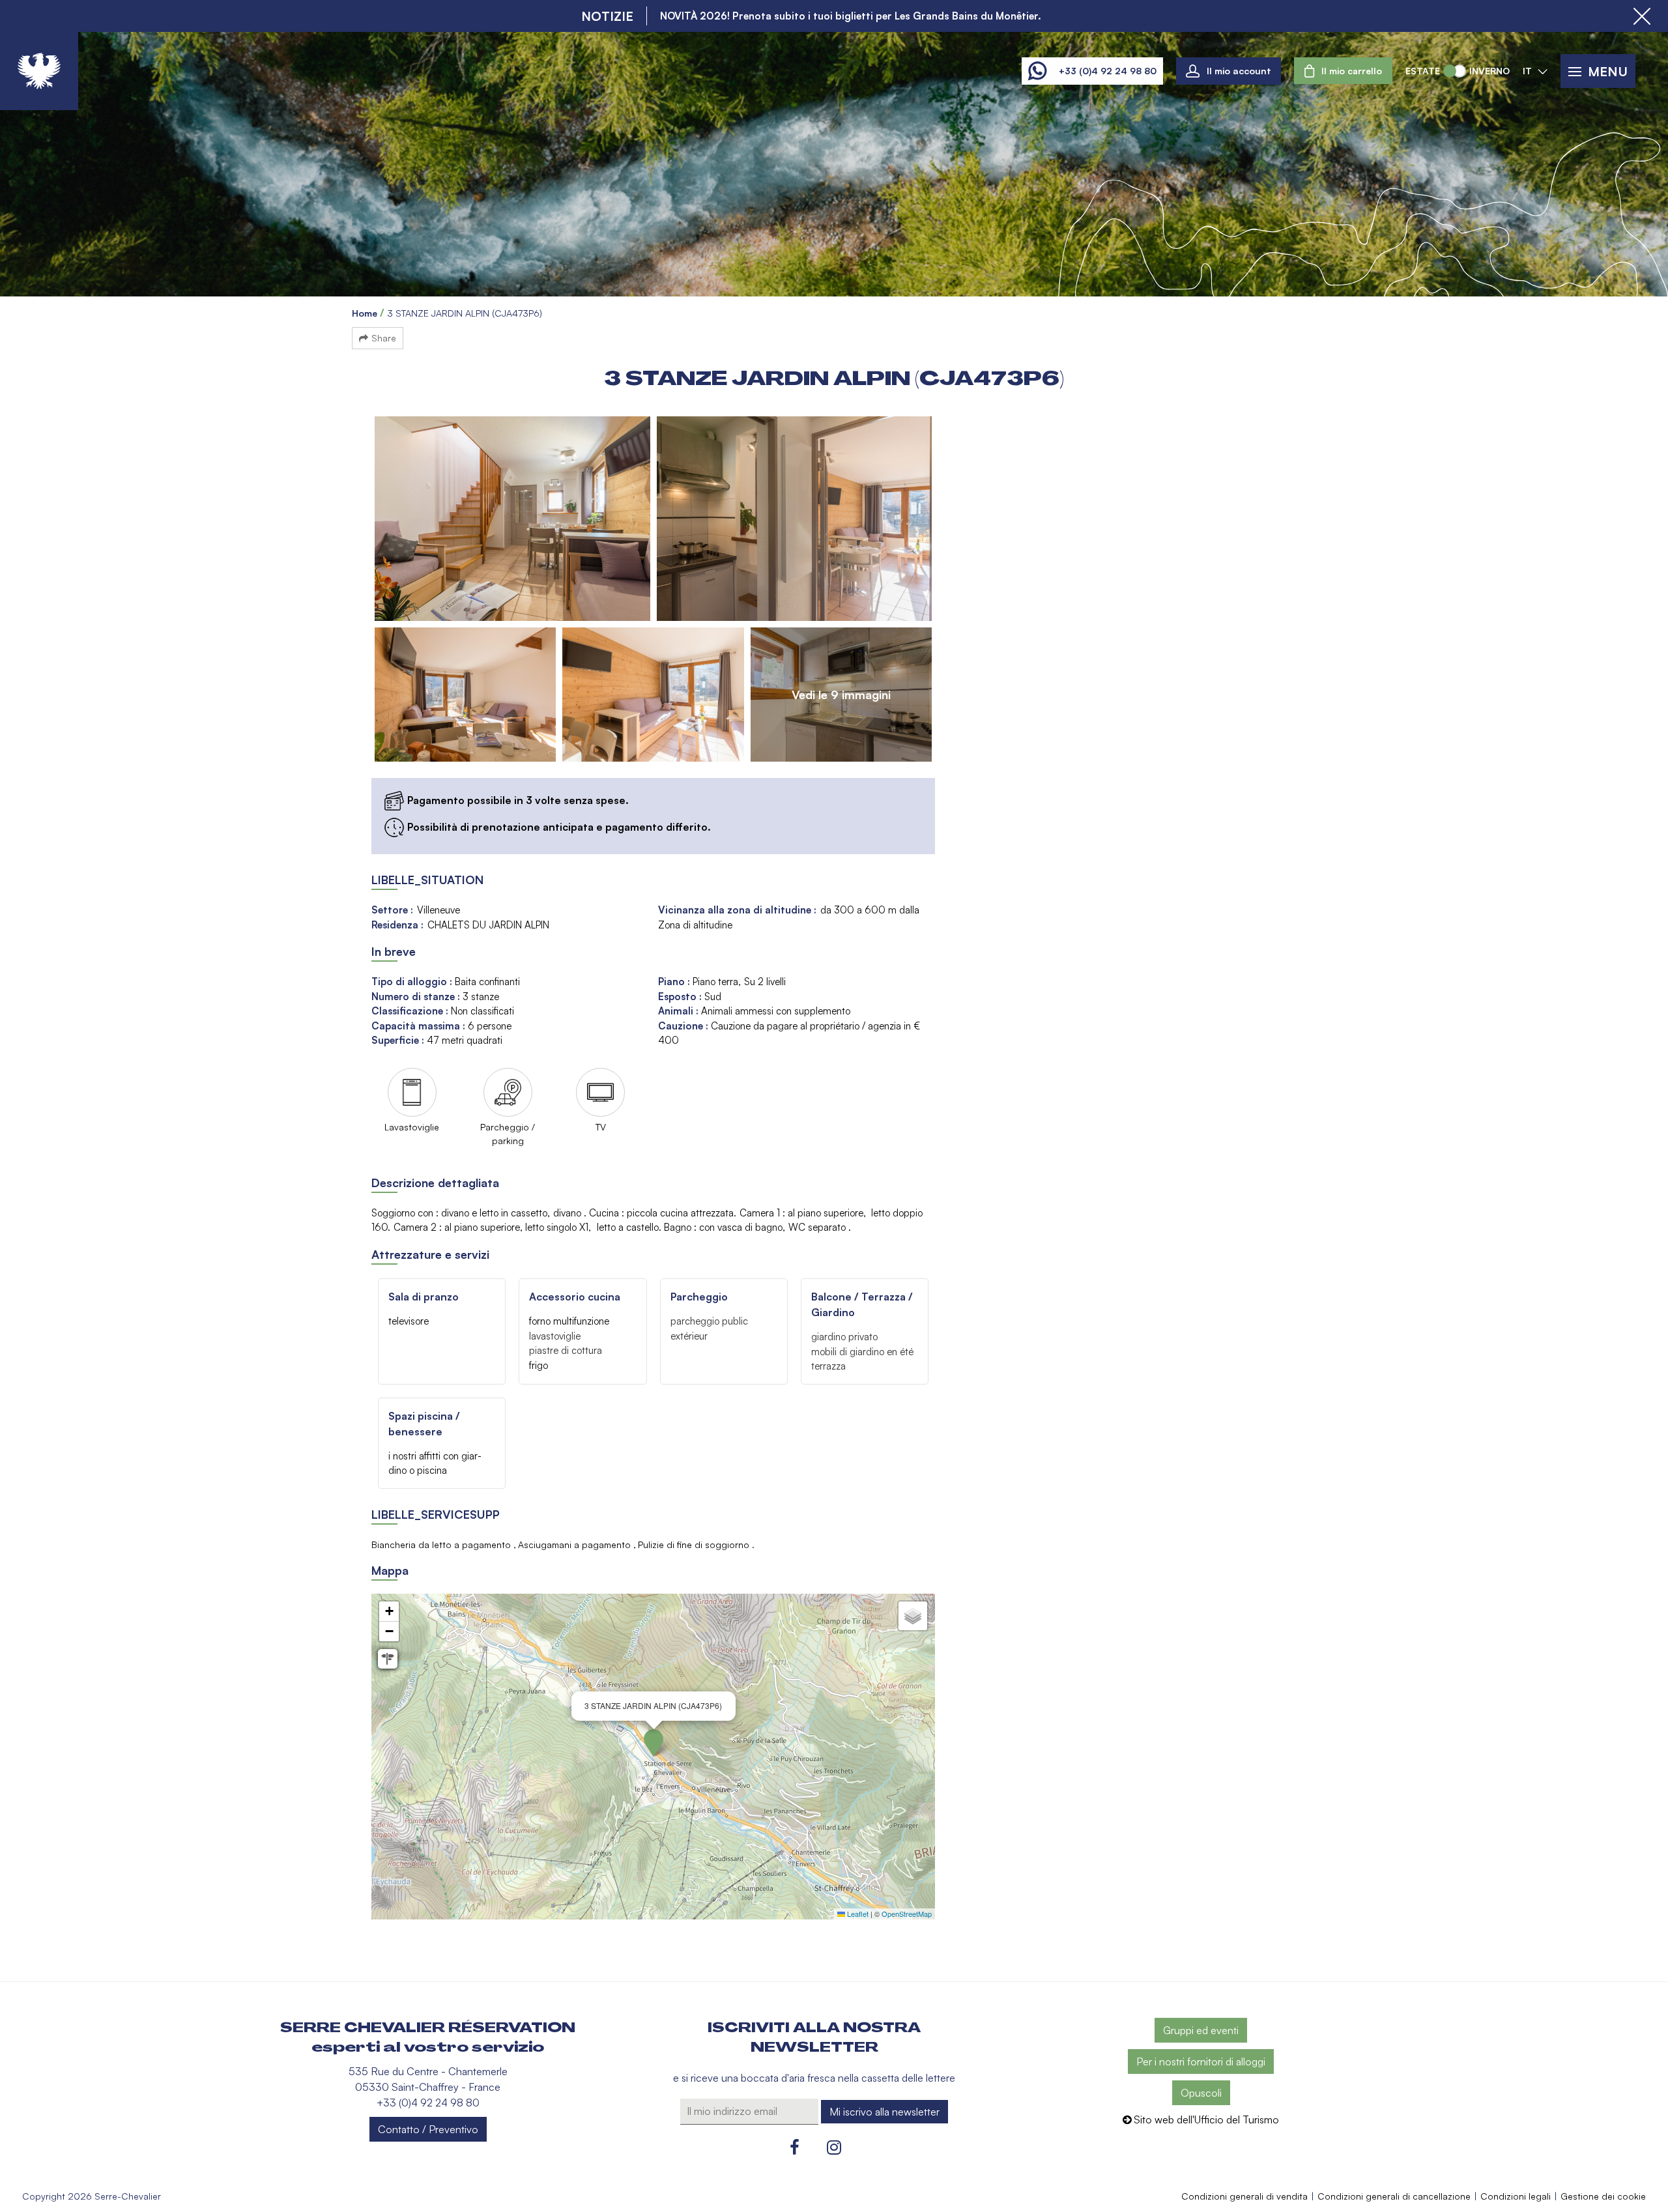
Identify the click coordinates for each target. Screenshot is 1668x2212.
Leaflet (857, 1914)
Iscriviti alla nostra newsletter (814, 2037)
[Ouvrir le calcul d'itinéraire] (388, 1659)
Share (384, 338)
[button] (1343, 71)
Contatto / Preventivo (428, 2129)
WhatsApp (1037, 71)
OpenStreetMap (907, 1914)
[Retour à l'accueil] (39, 71)
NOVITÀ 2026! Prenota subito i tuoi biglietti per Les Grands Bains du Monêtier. (851, 16)
